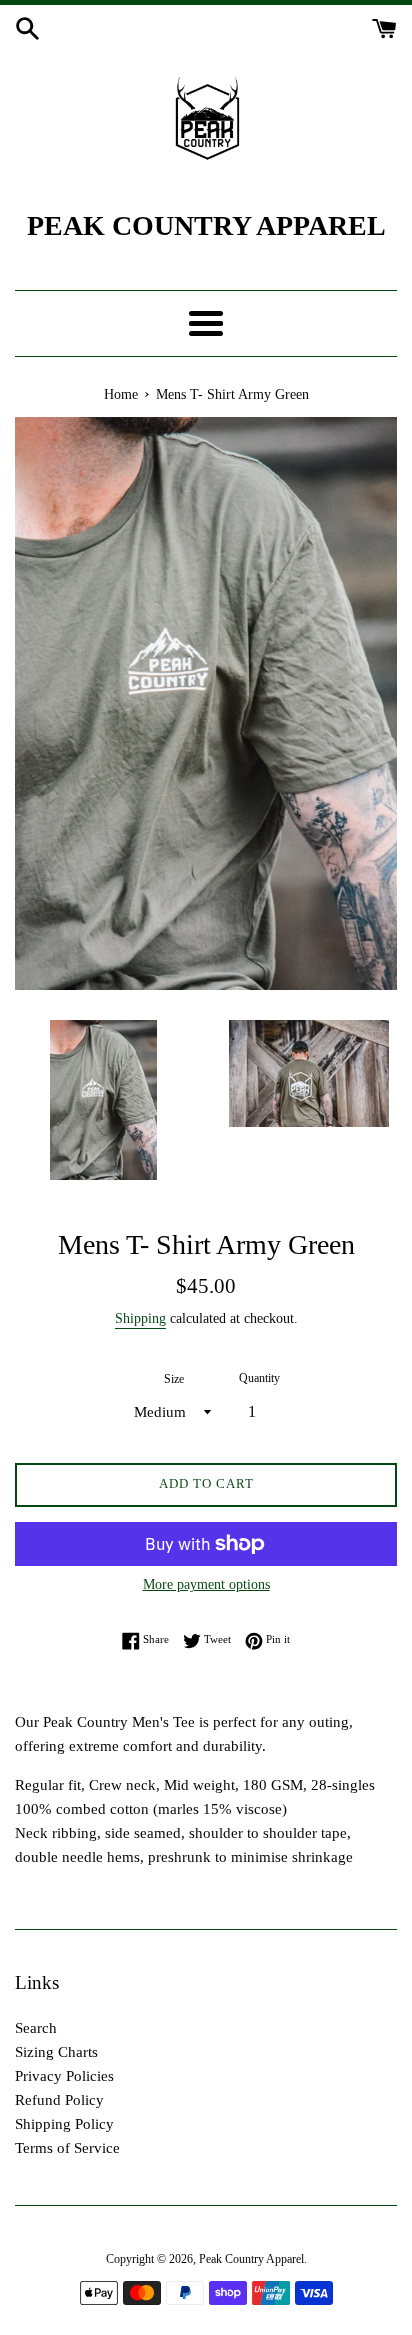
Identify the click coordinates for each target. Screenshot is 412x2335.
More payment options (206, 1584)
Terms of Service (67, 2148)
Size (174, 1379)
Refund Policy (59, 2100)
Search (36, 2028)
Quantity (259, 1378)
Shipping (140, 1318)
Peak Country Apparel (251, 2259)
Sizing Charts (56, 2052)
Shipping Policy (64, 2124)
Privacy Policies (64, 2076)
